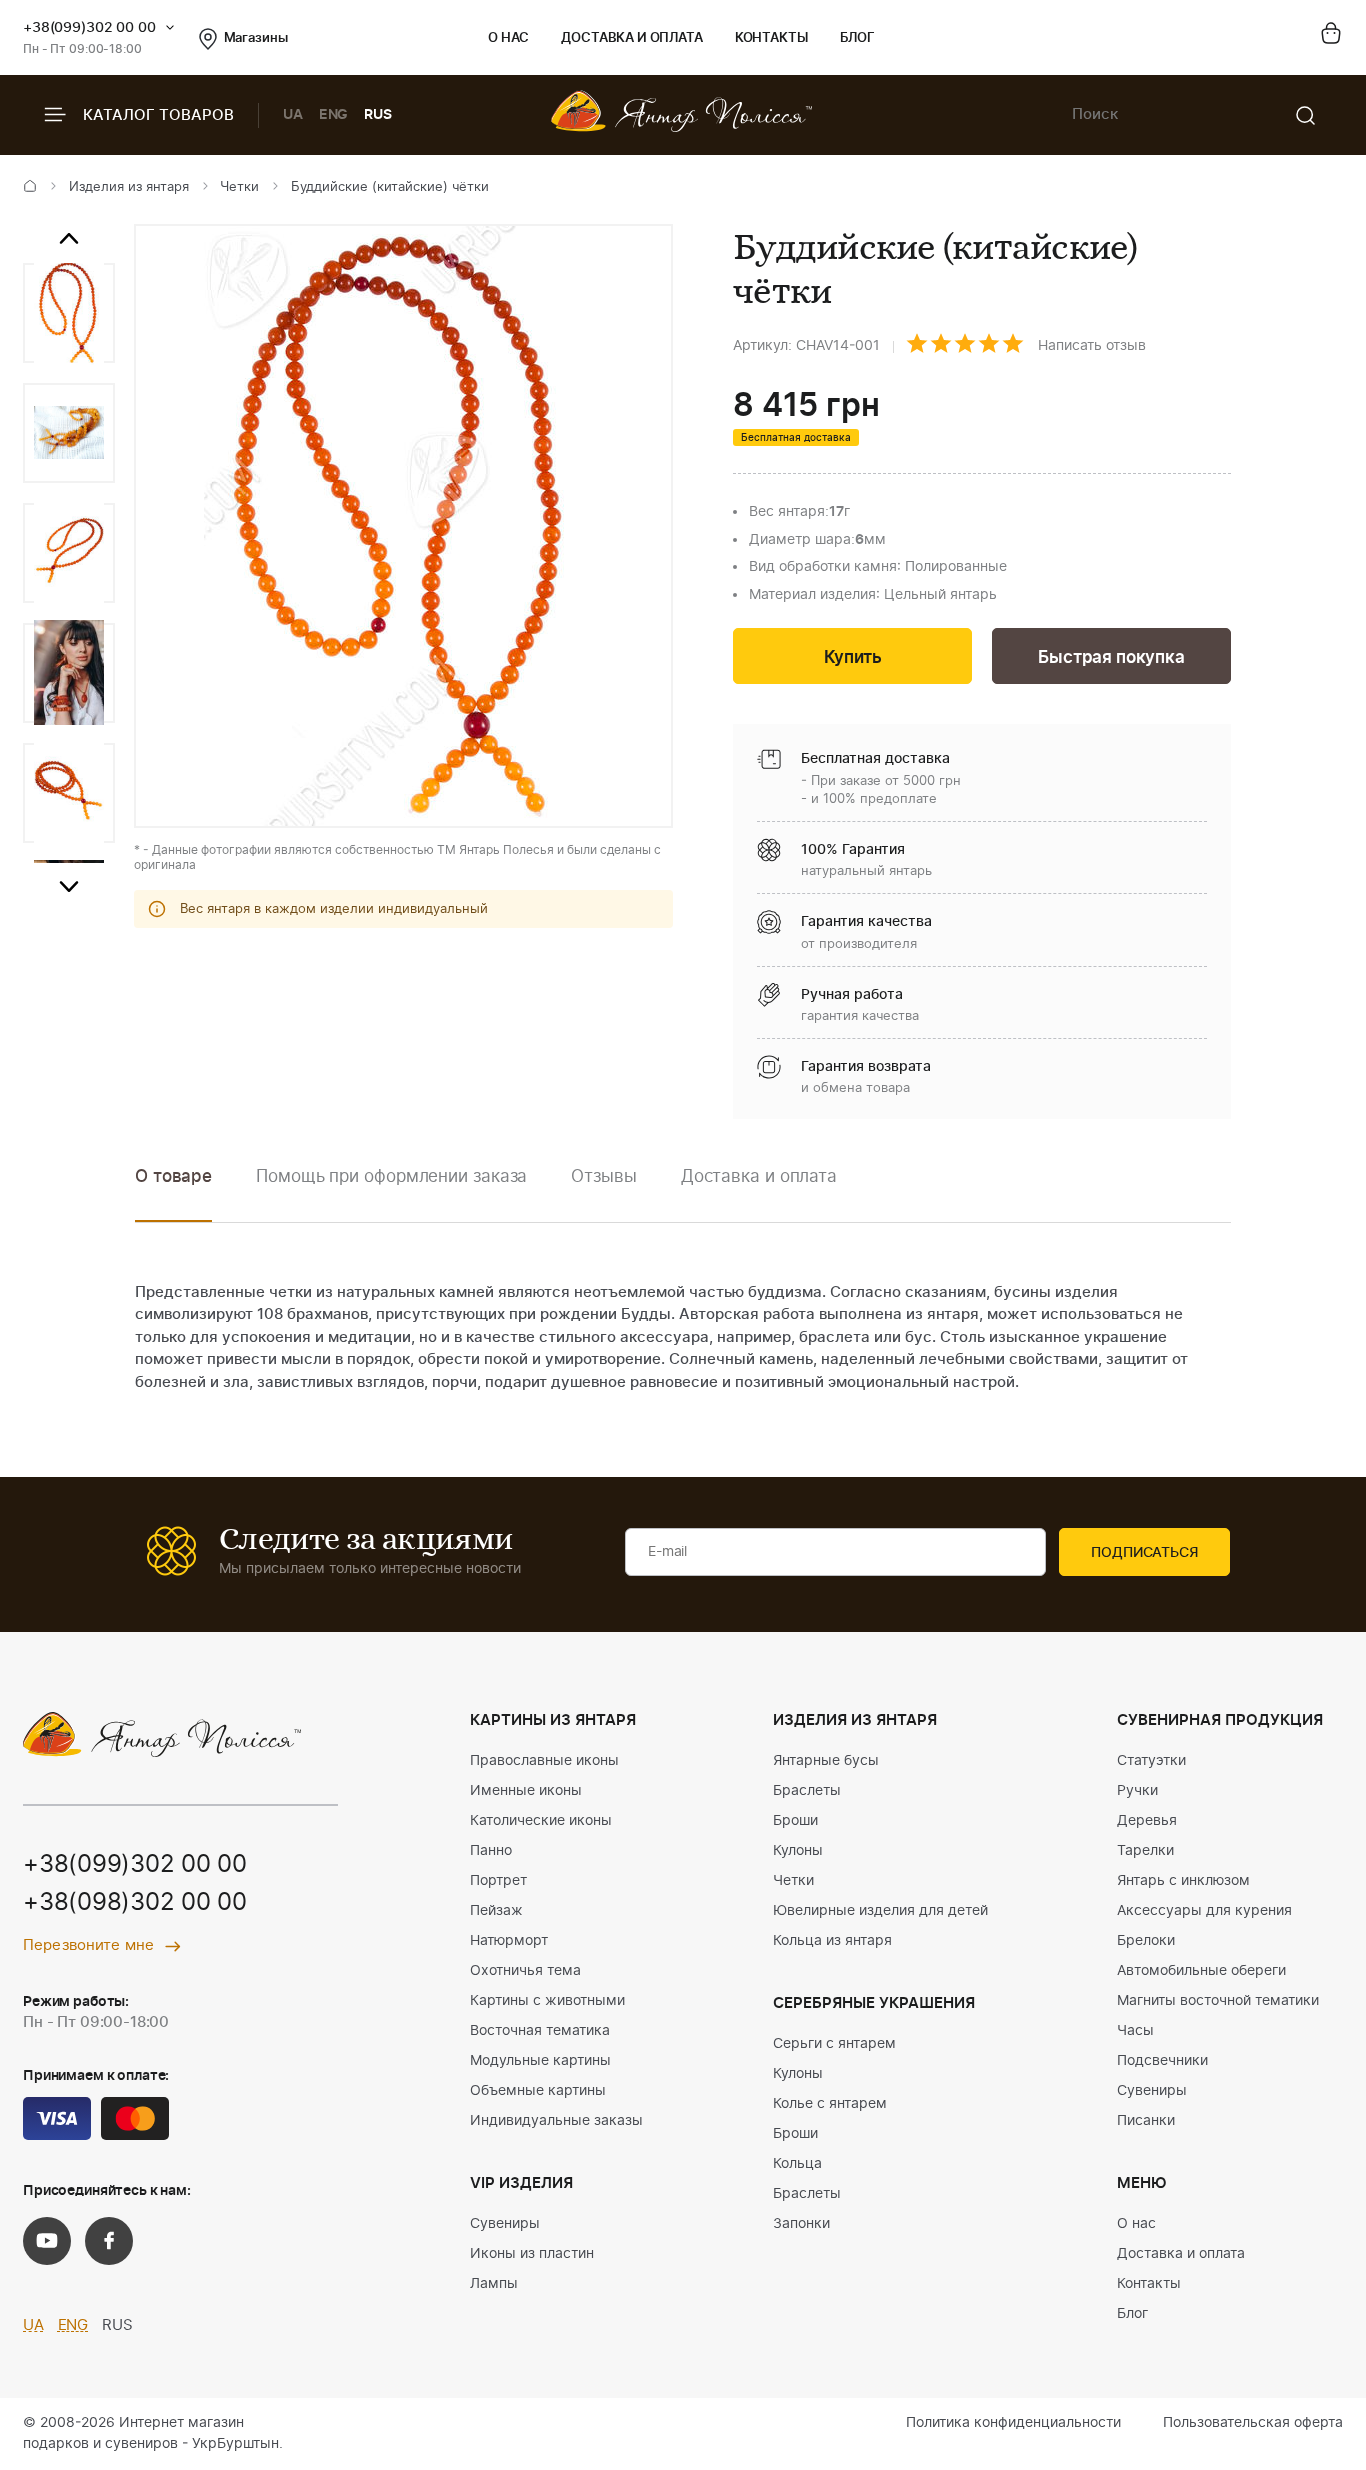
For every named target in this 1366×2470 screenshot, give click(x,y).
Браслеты (807, 1791)
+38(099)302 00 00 (89, 28)
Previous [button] (69, 239)
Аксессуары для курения (1204, 1911)
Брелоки (1146, 1941)
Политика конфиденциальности (1013, 2423)
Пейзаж (496, 1911)
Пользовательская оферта (1253, 2423)
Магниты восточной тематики (1218, 2001)
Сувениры (505, 2224)
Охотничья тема (525, 1971)
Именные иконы (526, 1791)
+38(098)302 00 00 (135, 1903)
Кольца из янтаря (832, 1941)
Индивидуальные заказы (556, 2121)
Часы (1135, 2031)
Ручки (1137, 1791)
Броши (795, 1821)
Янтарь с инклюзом (1183, 1881)
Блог (857, 38)
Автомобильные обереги (1201, 1971)
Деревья (1147, 1821)
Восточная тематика (540, 2031)
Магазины (256, 38)
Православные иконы (544, 1761)
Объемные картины (538, 2091)
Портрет (498, 1881)
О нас (508, 38)
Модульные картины (540, 2061)
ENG (334, 115)
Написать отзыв (1092, 346)
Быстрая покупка (1111, 657)
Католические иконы (541, 1821)
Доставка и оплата (631, 38)
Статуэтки (1151, 1761)
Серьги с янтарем (834, 2044)
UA (293, 115)
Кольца (797, 2164)
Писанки (1146, 2121)
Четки (239, 187)
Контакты (771, 38)
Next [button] (69, 887)
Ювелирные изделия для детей (880, 1911)
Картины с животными (547, 2001)
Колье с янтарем (830, 2104)
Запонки (801, 2224)
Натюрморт (509, 1941)
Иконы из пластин (532, 2254)
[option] (69, 313)
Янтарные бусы (826, 1761)
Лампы (494, 2284)
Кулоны (798, 1851)
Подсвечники (1162, 2061)
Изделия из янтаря (129, 187)
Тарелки (1145, 1851)
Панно (491, 1851)
